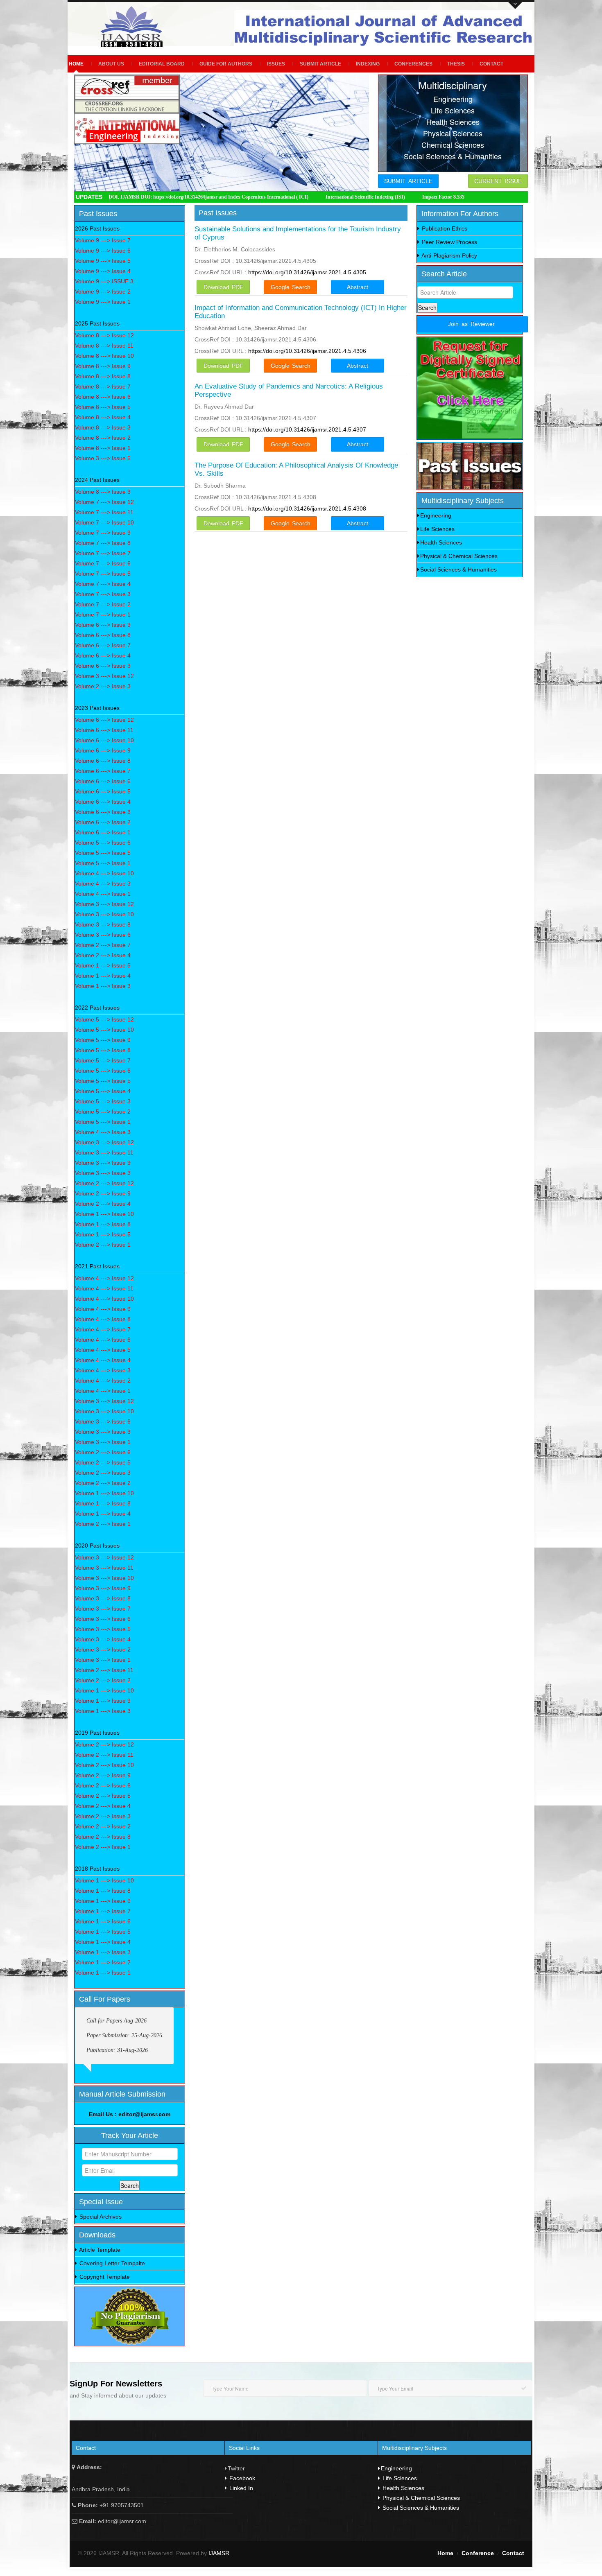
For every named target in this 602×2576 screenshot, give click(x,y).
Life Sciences (437, 529)
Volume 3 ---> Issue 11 (104, 1152)
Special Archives (100, 2217)
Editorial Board (162, 64)
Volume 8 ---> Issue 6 (103, 397)
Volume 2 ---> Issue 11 (104, 1670)
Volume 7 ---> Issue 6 (103, 563)
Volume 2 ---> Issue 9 (103, 1193)
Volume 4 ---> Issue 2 (103, 1381)
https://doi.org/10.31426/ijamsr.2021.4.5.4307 (307, 429)
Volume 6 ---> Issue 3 (103, 666)
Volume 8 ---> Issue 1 (103, 448)
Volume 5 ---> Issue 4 (103, 1091)
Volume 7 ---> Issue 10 (104, 522)
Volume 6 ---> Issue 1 (103, 832)
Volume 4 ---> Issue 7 (103, 1329)
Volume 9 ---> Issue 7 (103, 240)
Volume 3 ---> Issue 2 (103, 1650)
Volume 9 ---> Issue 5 (103, 261)
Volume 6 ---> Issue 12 (104, 720)
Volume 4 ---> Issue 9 (103, 1309)
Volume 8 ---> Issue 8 (103, 376)
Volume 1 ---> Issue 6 (103, 1921)
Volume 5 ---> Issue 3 (103, 1101)
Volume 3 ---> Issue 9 (103, 1163)
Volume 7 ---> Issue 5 (103, 574)
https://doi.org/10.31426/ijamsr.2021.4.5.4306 (307, 351)
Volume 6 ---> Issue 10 (104, 740)
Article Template (99, 2250)
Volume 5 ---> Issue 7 (103, 1060)
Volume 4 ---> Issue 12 (104, 1278)
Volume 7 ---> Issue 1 (103, 615)
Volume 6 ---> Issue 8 (103, 635)
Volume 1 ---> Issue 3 (103, 986)
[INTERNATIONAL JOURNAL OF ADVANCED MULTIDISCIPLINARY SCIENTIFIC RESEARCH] (135, 27)
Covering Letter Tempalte (111, 2263)
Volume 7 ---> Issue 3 (103, 594)
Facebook (241, 2478)
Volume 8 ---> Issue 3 (103, 427)
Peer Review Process (449, 242)
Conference (478, 2553)
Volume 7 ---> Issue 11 (104, 512)
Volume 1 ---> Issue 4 (103, 976)
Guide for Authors (226, 64)
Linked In (240, 2488)
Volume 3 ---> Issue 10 (104, 914)
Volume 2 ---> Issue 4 (103, 955)
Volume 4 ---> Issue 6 (103, 1340)
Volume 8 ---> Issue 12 (104, 335)
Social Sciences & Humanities (458, 569)
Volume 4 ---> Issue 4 (103, 1360)
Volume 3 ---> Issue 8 (103, 924)
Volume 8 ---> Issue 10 (104, 356)
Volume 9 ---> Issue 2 (103, 291)
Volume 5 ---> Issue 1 (103, 863)
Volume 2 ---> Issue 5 (103, 1462)
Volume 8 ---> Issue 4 (103, 417)
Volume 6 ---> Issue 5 (103, 791)
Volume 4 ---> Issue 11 (104, 1288)
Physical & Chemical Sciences (459, 556)
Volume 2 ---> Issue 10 (104, 1765)
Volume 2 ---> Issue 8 (103, 1837)
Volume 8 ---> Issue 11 (104, 346)
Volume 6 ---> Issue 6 (103, 781)
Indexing (368, 64)
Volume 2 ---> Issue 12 (104, 1183)
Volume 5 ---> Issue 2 (103, 1112)
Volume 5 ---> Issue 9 (103, 1040)
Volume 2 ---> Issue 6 (103, 1452)
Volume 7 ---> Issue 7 (103, 553)
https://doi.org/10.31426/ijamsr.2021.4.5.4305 (307, 272)
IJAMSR (220, 2553)
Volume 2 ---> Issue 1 (103, 1245)
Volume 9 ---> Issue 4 (103, 271)
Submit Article (320, 64)
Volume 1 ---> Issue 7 (103, 1911)
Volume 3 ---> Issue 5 (103, 458)
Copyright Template (104, 2277)
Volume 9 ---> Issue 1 (103, 302)
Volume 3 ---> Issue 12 (104, 676)
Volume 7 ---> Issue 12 (104, 502)
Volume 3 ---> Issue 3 (103, 1173)
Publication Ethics (444, 228)
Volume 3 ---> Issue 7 (103, 1609)
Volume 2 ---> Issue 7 (103, 945)
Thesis (456, 64)
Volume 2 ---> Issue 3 (103, 686)
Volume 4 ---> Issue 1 (103, 894)
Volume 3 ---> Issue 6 (103, 935)
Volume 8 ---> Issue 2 (103, 438)
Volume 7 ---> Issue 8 (103, 543)
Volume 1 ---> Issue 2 (103, 1962)
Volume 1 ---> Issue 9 (103, 1701)
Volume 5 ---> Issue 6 (103, 843)
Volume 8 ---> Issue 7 (103, 386)
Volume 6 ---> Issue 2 (103, 822)
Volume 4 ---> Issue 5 (103, 1350)
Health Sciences (441, 542)
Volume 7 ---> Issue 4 (103, 584)
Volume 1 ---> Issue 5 (103, 965)
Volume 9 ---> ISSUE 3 (104, 281)
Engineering (436, 515)
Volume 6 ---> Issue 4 (103, 655)
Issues (276, 64)
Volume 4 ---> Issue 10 (104, 873)
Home (76, 64)
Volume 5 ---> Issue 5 (103, 853)
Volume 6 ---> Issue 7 (103, 645)
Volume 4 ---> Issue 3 (103, 884)
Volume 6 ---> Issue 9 (103, 625)
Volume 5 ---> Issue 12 (104, 1019)
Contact (491, 64)
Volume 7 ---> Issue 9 (103, 533)
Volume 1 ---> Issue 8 (103, 1224)
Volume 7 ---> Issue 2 (103, 604)
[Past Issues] (470, 466)
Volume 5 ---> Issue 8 (103, 1050)
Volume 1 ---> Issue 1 (103, 1973)
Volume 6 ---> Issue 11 (104, 730)
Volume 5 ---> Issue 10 (104, 1030)
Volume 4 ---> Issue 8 (103, 1319)
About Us (111, 64)
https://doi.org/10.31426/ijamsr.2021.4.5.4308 (307, 508)
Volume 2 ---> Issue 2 (103, 1483)
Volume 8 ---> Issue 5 (103, 407)
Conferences (413, 64)
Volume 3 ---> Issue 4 (103, 1639)
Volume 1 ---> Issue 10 (104, 1214)
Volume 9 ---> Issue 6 (103, 251)
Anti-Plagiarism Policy (449, 255)
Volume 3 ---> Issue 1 (103, 1442)
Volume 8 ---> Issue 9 (103, 366)
